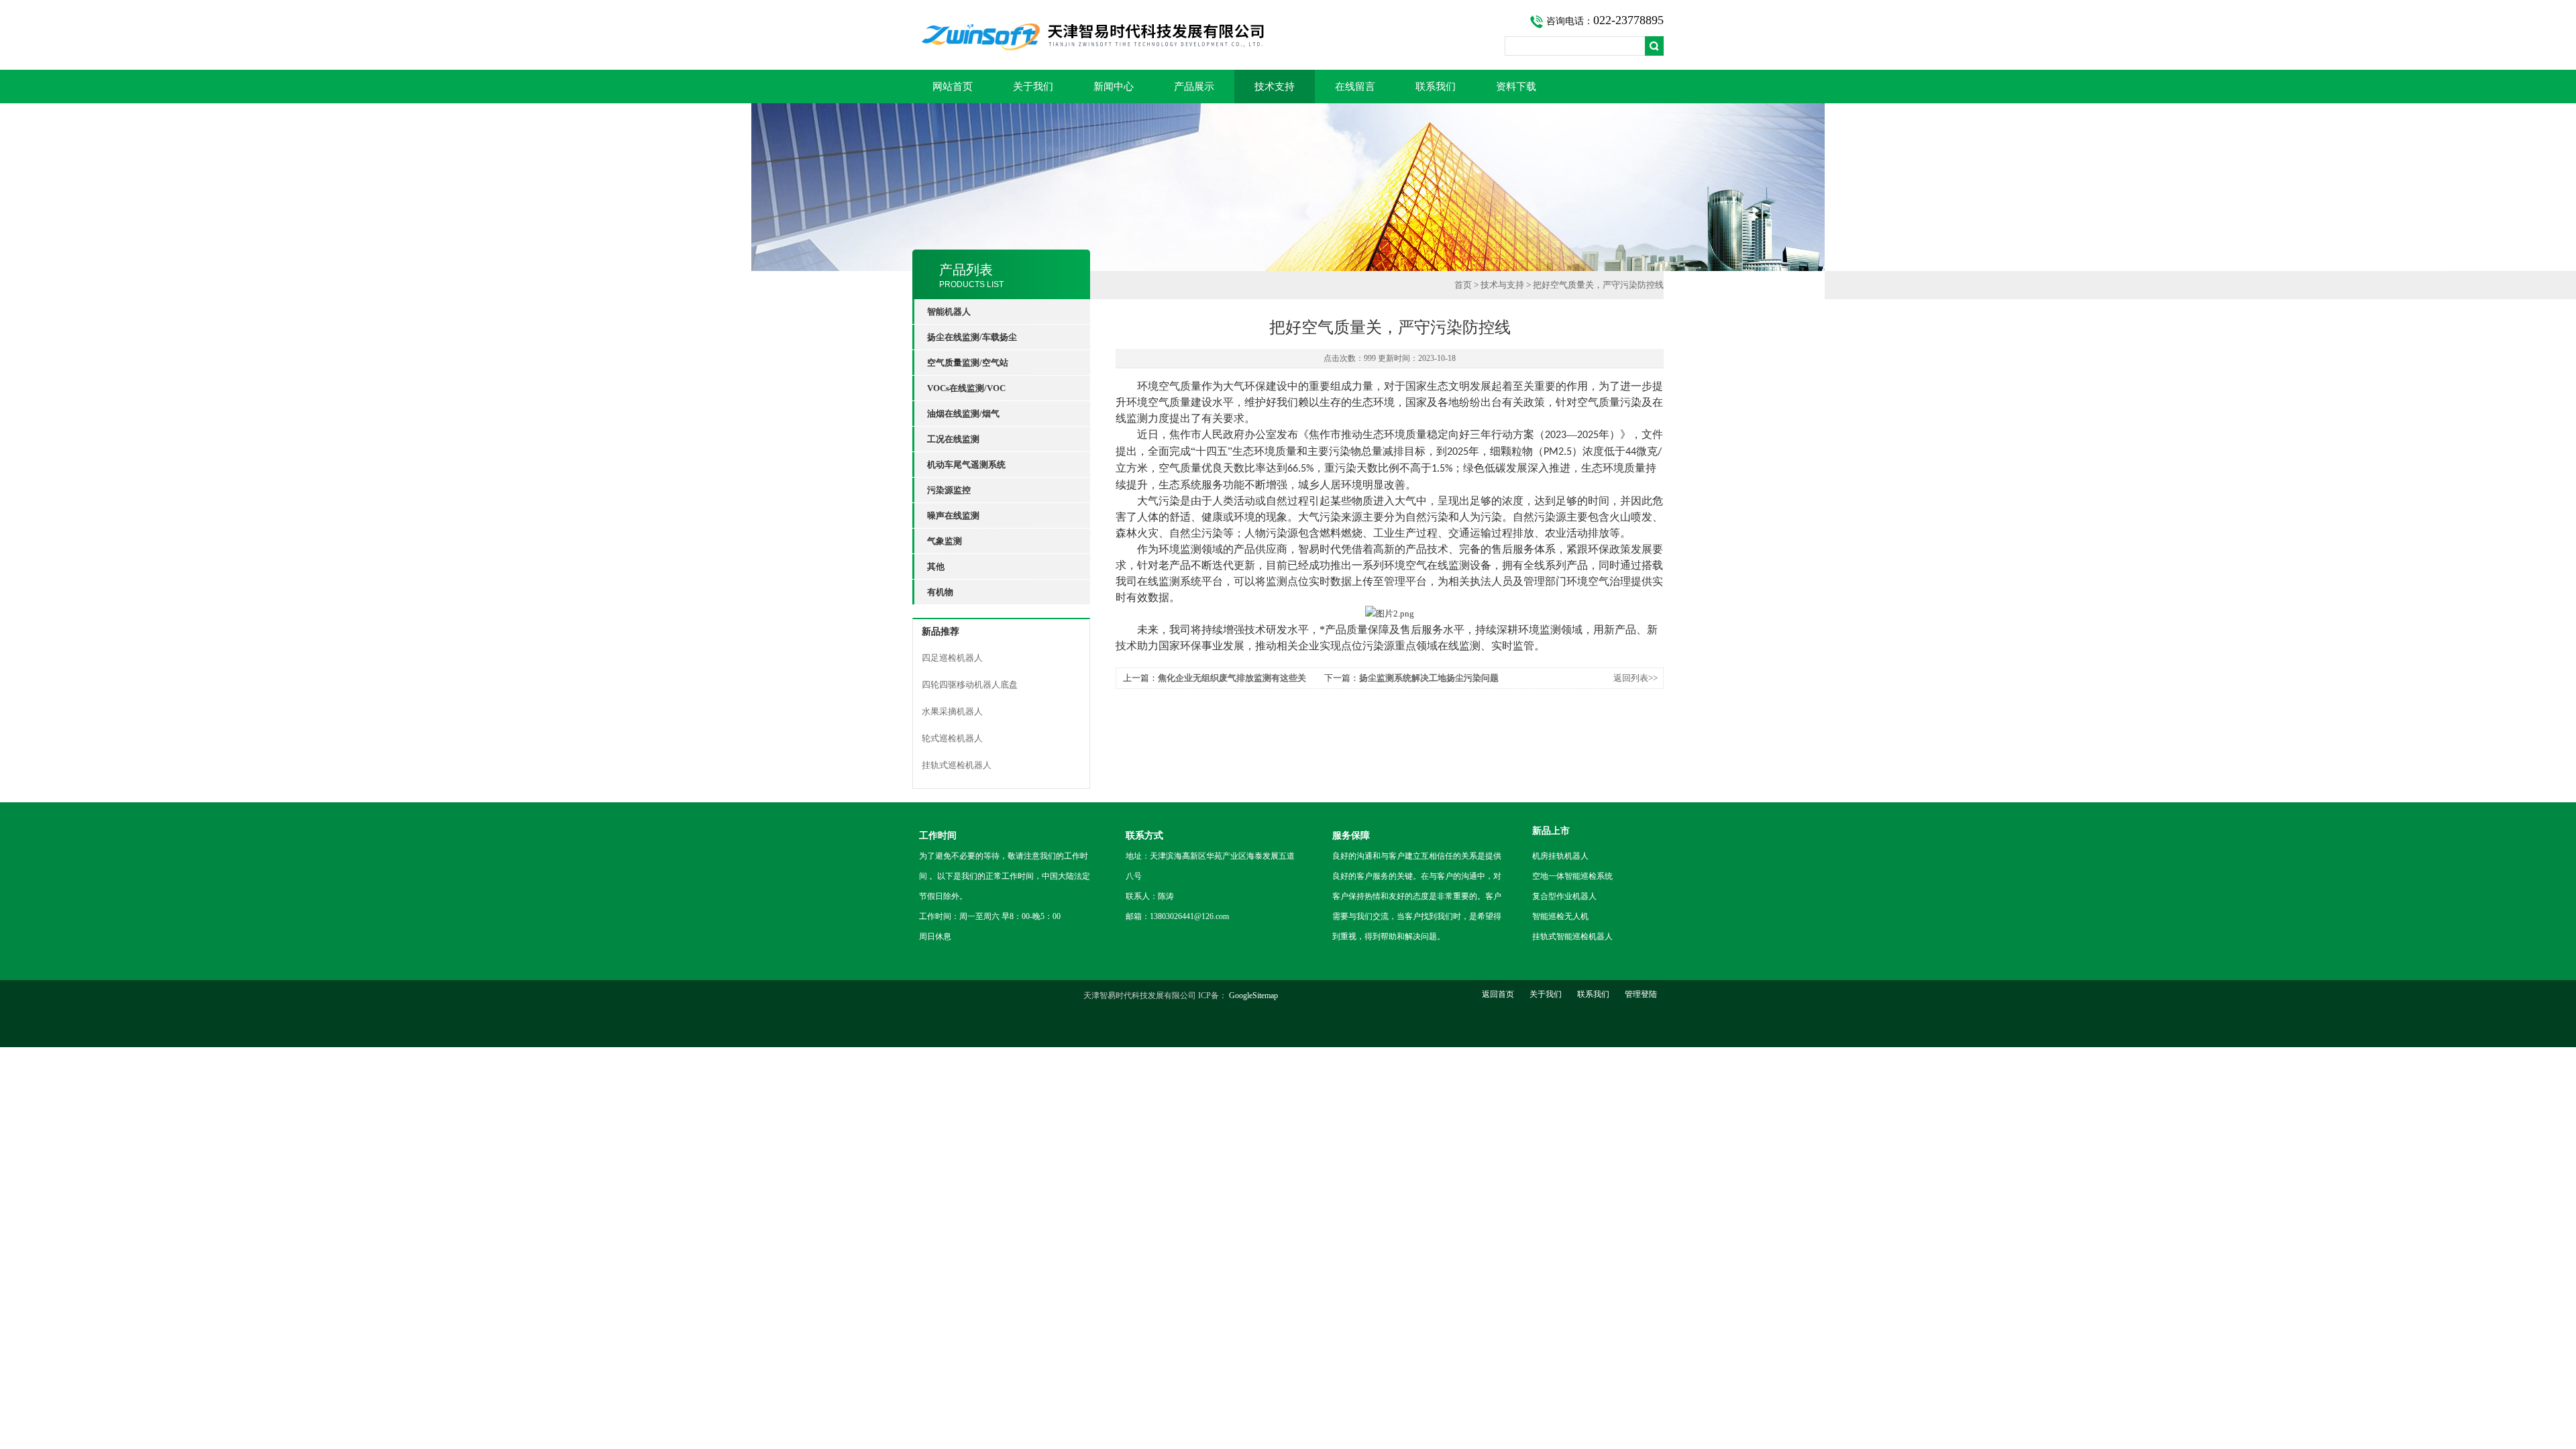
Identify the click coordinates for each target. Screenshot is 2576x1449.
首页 (1463, 285)
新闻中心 (1114, 87)
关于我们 (1033, 87)
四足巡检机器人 (952, 658)
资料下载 (1516, 87)
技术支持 (1275, 87)
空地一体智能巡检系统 (1572, 876)
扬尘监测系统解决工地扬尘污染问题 (1429, 678)
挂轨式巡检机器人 (957, 765)
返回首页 (1498, 994)
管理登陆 (1641, 994)
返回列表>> (1635, 678)
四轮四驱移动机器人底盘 (970, 685)
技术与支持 (1502, 285)
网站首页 (953, 87)
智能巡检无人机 (1560, 916)
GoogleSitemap (1253, 996)
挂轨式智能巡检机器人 (1572, 936)
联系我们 (1436, 87)
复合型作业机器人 (1564, 896)
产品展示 (1194, 87)
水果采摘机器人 (952, 711)
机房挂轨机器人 (1560, 856)
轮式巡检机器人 (952, 738)
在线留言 (1355, 87)
